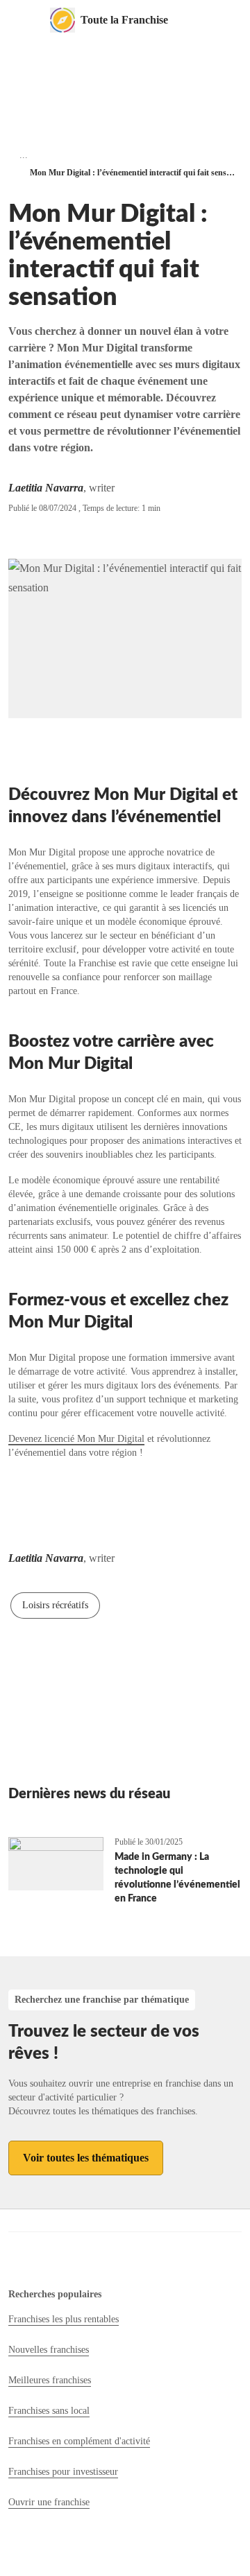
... (24, 155)
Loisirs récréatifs (55, 1605)
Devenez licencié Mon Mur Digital (76, 1439)
